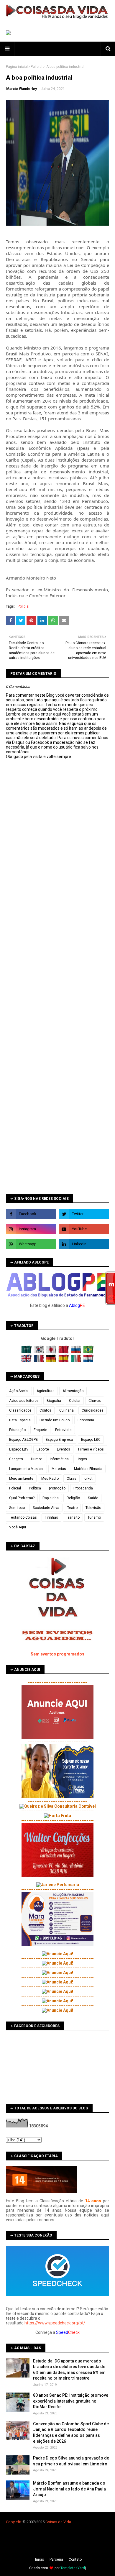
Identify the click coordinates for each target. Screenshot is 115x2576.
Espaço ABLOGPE (23, 1440)
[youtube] (84, 1229)
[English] (27, 1361)
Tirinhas (51, 1517)
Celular (75, 1401)
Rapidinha (51, 1498)
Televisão (93, 1508)
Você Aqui (18, 1527)
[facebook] (31, 1214)
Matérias (59, 1469)
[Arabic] (27, 1352)
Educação (17, 1430)
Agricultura (46, 1391)
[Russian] (77, 1352)
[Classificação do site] (41, 2191)
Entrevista (63, 1430)
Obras (72, 1479)
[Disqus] (57, 967)
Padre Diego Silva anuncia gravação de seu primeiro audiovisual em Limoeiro (71, 2461)
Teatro (72, 1508)
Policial (37, 67)
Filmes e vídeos (91, 1449)
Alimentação (73, 1391)
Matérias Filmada (88, 1469)
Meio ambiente (21, 1479)
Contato (75, 2559)
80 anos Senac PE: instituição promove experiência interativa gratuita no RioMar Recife (71, 2401)
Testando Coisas (23, 1517)
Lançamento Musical (26, 1469)
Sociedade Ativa (46, 1508)
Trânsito (73, 1517)
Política (35, 1488)
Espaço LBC (91, 1440)
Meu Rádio (50, 1479)
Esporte (43, 1449)
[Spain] (64, 1361)
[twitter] (84, 1214)
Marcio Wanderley (22, 89)
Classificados (20, 1410)
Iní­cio (40, 2559)
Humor (36, 1459)
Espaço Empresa (59, 1440)
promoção (57, 1488)
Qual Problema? (22, 1498)
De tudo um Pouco (55, 1420)
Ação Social (19, 1391)
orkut (88, 1479)
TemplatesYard (73, 2568)
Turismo (94, 1517)
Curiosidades (93, 1410)
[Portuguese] (88, 1352)
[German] (52, 1361)
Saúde (93, 1498)
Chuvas (95, 1401)
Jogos (82, 1459)
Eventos (64, 1449)
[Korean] (39, 1352)
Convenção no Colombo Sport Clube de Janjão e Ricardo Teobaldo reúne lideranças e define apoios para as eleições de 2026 (71, 2433)
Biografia (54, 1401)
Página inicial (17, 67)
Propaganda (83, 1488)
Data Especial (20, 1420)
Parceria (56, 2559)
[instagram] (31, 1229)
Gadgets (16, 1459)
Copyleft (13, 2522)
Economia (86, 1420)
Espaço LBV (19, 1449)
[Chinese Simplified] (64, 1352)
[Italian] (77, 1361)
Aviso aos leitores (24, 1401)
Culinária (66, 1410)
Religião (73, 1498)
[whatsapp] (31, 1244)
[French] (39, 1361)
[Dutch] (88, 1361)
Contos (45, 1410)
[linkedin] (84, 1244)
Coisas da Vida (58, 2522)
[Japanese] (52, 1352)
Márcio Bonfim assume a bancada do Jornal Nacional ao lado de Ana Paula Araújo (69, 2489)
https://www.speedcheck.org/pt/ (55, 2323)
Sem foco (17, 1508)
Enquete (40, 1430)
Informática (59, 1459)
